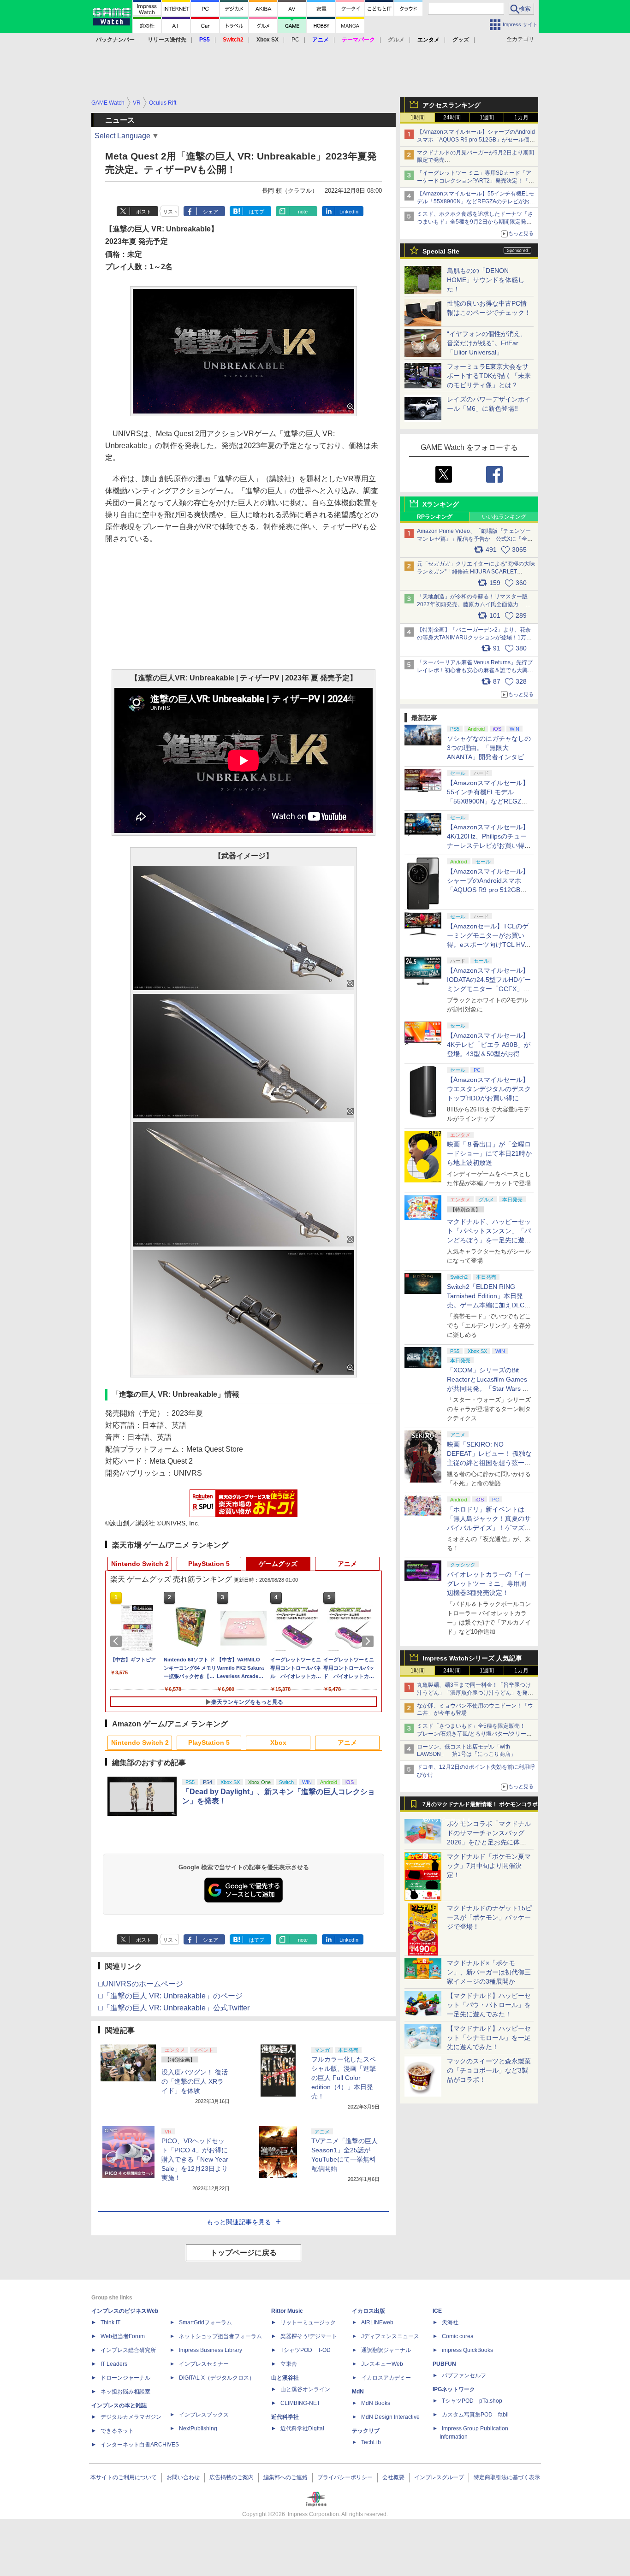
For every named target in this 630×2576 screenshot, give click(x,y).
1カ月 (521, 118)
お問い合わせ (183, 2477)
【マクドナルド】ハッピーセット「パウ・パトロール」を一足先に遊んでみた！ (489, 2005)
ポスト (144, 212)
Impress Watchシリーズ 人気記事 (472, 1658)
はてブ (257, 212)
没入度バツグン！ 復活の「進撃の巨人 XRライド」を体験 (195, 2081)
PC (295, 40)
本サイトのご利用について (124, 2477)
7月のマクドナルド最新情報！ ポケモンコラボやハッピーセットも (480, 1807)
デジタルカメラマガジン (131, 2417)
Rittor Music (287, 2311)
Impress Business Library (211, 2350)
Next (369, 1641)
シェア (211, 212)
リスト (170, 212)
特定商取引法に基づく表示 (507, 2477)
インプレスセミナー (204, 2364)
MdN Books (376, 2403)
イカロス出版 (368, 2311)
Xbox (278, 1743)
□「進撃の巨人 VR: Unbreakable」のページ (170, 1996)
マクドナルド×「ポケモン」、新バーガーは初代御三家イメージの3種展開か (489, 1972)
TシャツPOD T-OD (306, 2350)
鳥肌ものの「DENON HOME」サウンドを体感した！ (486, 280)
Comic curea (458, 2336)
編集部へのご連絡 (285, 2477)
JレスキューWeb (382, 2364)
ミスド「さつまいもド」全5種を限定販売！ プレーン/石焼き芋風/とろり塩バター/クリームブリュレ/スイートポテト (474, 1734)
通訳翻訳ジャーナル (386, 2350)
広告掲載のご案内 (232, 2477)
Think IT (110, 2322)
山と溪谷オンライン (305, 2389)
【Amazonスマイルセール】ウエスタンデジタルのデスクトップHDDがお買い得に (489, 1089)
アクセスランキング (452, 105)
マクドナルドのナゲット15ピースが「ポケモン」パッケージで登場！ (489, 1917)
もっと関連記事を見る (239, 2222)
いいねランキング (504, 517)
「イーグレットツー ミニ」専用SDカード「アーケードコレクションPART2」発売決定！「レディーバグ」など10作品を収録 (475, 181)
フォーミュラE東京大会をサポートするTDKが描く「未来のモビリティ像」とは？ (489, 376)
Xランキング (441, 504)
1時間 (418, 118)
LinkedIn (349, 212)
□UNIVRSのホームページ (141, 1984)
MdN (358, 2392)
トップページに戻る (244, 2253)
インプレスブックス (204, 2415)
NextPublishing (198, 2428)
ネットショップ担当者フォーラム (220, 2336)
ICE (437, 2311)
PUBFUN (444, 2364)
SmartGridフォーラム (205, 2322)
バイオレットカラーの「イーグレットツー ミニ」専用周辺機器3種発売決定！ (489, 1583)
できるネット (117, 2431)
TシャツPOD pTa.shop (472, 2401)
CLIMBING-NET (300, 2403)
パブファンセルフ (464, 2375)
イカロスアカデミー (386, 2378)
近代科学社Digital (302, 2428)
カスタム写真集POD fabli (475, 2415)
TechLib (371, 2442)
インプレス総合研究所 (128, 2350)
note (303, 212)
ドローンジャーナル (125, 2378)
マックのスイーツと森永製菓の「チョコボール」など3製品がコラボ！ (489, 2070)
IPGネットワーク (454, 2389)
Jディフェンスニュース (390, 2336)
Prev (118, 1641)
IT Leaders (114, 2364)
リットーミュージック (308, 2322)
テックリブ (366, 2431)
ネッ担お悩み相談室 (125, 2392)
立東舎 (289, 2364)
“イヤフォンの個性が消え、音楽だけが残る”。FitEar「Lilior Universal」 (487, 343)
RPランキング (435, 517)
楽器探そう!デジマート (309, 2336)
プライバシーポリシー (345, 2477)
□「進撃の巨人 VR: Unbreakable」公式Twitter (174, 2008)
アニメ (347, 1564)
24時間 (452, 118)
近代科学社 (285, 2417)
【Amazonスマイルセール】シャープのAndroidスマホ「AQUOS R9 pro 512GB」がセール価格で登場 (476, 140)
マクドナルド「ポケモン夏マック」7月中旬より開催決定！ (489, 1866)
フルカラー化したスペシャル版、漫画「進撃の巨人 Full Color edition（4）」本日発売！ (344, 2078)
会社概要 (393, 2477)
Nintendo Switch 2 (140, 1564)
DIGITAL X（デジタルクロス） (217, 2378)
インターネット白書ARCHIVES (140, 2445)
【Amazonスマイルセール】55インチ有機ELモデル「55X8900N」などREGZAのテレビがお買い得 (476, 201)
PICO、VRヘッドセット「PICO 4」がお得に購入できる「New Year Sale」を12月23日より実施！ (195, 2159)
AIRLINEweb (377, 2322)
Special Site (441, 251)
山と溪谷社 (285, 2378)
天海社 (450, 2322)
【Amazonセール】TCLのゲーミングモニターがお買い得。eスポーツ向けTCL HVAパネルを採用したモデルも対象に (489, 945)
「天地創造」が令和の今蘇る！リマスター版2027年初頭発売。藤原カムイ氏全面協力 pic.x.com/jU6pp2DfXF (472, 604)
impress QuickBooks (467, 2350)
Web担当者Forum (123, 2336)
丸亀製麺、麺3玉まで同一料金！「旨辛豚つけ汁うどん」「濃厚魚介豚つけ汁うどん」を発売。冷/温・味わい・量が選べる (474, 1693)
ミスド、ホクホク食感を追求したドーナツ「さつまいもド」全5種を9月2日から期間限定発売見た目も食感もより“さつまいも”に (475, 222)
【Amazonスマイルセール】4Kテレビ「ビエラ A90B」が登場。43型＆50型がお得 (489, 1045)
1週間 (487, 118)
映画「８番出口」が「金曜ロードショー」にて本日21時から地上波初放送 (489, 1153)
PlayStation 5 (209, 1564)
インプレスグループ (439, 2477)
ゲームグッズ (278, 1564)
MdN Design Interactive (390, 2417)
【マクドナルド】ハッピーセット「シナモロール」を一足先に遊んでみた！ (489, 2038)
